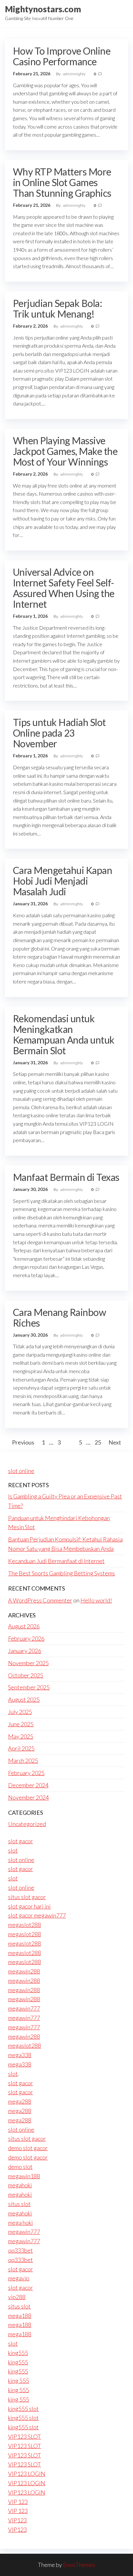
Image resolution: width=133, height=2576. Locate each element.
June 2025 (21, 1724)
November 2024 (28, 1797)
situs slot (19, 2204)
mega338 (20, 2055)
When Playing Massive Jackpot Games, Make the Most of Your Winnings (65, 451)
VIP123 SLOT (25, 2436)
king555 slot (23, 2409)
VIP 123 (18, 2502)
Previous (23, 1442)
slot (13, 1850)
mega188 (20, 2316)
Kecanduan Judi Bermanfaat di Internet (56, 1561)
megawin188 (24, 2176)
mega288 (20, 2101)
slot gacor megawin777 (37, 1915)
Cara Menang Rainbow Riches (59, 1317)
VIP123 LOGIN (27, 2474)
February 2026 (26, 1638)
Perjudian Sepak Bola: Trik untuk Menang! (57, 308)
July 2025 (20, 1712)
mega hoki (20, 2223)
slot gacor (20, 1841)
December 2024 (28, 1785)
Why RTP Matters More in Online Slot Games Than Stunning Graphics (62, 182)
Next (115, 1442)
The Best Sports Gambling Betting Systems (61, 1573)
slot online (21, 1471)
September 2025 (29, 1687)
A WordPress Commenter (40, 1600)
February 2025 (26, 1773)
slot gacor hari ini (29, 1906)
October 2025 (26, 1675)
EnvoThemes (79, 2565)
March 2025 (23, 1761)
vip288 (17, 2297)
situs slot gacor (27, 1897)
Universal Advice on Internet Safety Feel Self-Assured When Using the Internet (64, 588)
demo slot (20, 2167)
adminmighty (75, 74)
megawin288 (24, 1971)
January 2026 (25, 1651)
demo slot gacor (28, 2148)
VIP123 (17, 2520)
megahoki (20, 2185)
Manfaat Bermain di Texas (66, 1177)
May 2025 (21, 1736)
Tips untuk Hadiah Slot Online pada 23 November (59, 733)
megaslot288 (25, 1925)
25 (98, 1442)
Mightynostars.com (43, 9)
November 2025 (28, 1663)
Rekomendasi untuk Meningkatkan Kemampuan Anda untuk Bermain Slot (64, 1034)
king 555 (19, 2381)
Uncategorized (27, 1824)
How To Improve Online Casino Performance (62, 56)
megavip (19, 2278)
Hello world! (96, 1600)
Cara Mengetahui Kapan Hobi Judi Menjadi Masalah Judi (62, 881)
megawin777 (24, 2008)
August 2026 (24, 1626)
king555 (18, 2353)
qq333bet (20, 2250)
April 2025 (21, 1748)
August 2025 (24, 1699)
